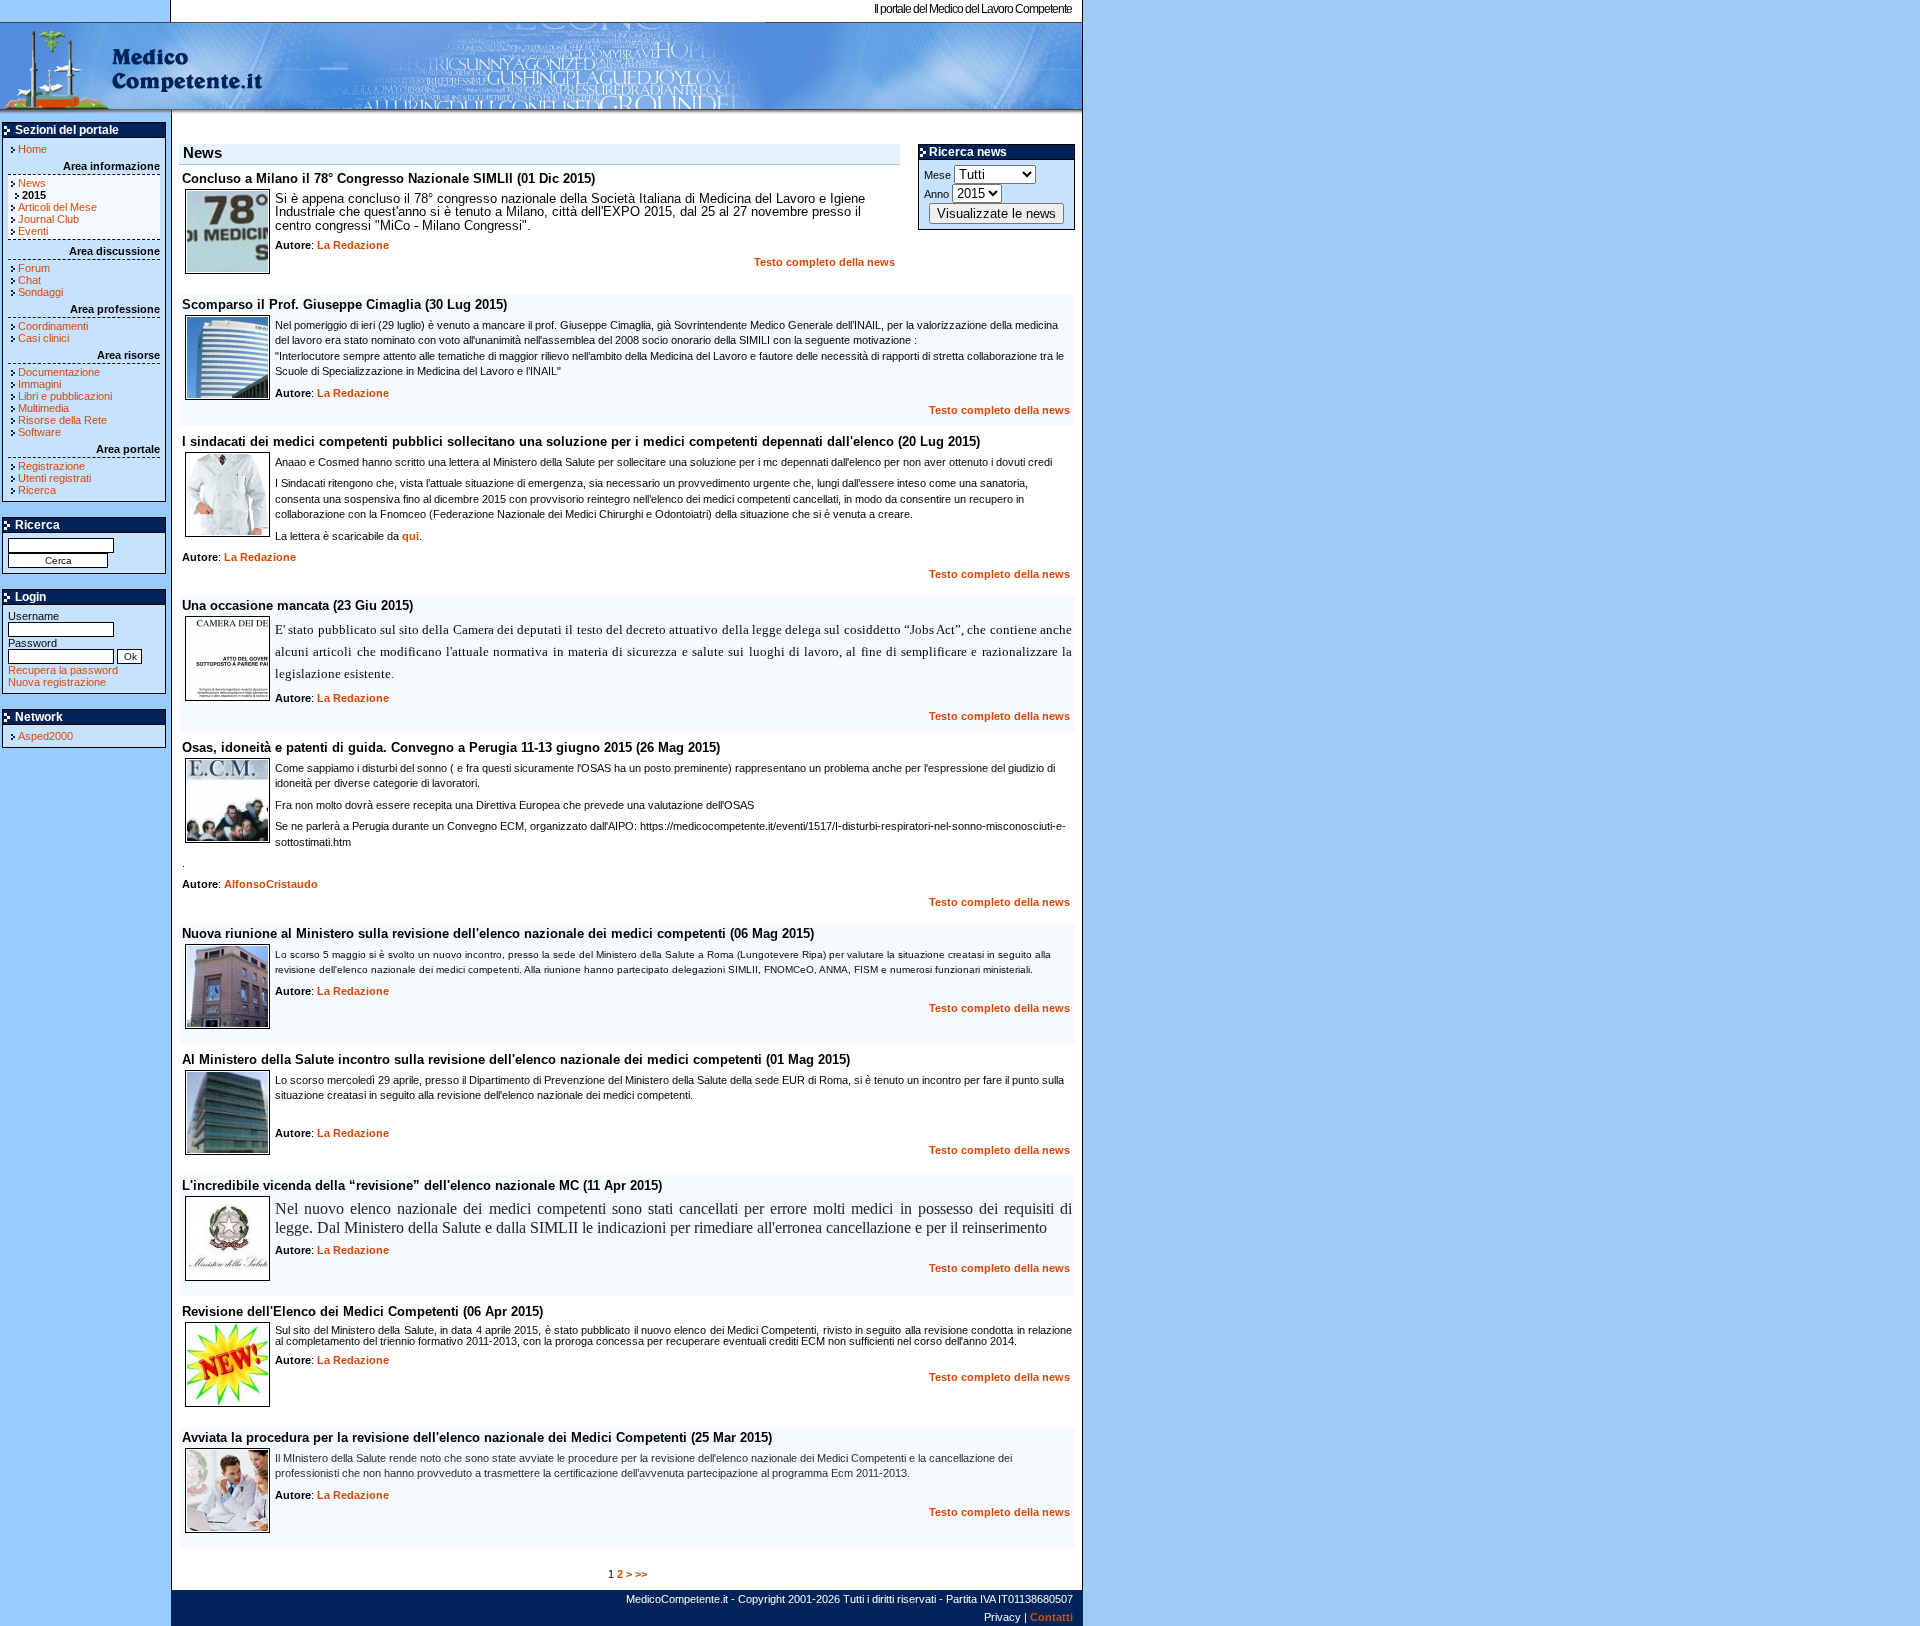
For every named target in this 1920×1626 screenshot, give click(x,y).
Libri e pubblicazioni (65, 396)
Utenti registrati (54, 478)
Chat (29, 280)
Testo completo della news (824, 262)
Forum (34, 268)
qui (410, 536)
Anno (938, 194)
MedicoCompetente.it (132, 68)
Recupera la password (63, 670)
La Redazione (353, 245)
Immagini (39, 384)
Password (32, 643)
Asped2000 (45, 736)
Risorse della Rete (62, 420)
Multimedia (43, 408)
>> (641, 1574)
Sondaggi (40, 292)
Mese (939, 175)
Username (33, 616)
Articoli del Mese (57, 207)
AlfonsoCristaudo (271, 884)
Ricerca (37, 490)
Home (32, 149)
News (32, 183)
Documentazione (59, 372)
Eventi (33, 231)
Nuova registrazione (57, 682)
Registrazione (51, 466)
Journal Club (48, 219)
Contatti (1051, 1617)
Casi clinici (43, 338)
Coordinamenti (53, 326)
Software (39, 432)
